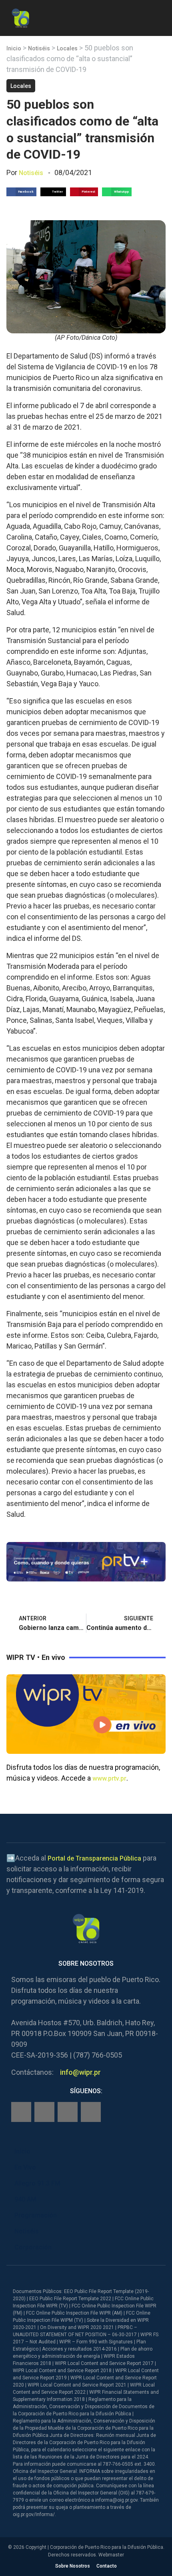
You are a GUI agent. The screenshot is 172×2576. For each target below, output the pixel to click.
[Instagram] (44, 2112)
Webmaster (111, 2555)
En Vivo (25, 2167)
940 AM (25, 2199)
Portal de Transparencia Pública (94, 1858)
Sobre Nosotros (73, 2566)
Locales (67, 48)
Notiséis (39, 48)
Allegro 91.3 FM (37, 2183)
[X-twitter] (68, 2112)
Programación (36, 2215)
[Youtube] (91, 2112)
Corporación (33, 2247)
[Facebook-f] (21, 2112)
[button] (159, 17)
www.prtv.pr (109, 1778)
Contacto (107, 2566)
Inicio (14, 48)
